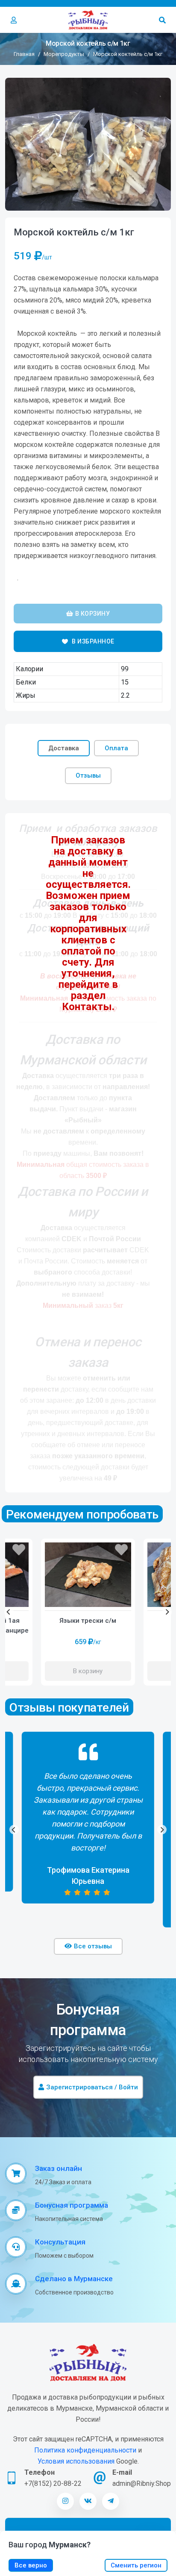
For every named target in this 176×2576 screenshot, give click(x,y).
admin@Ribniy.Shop (142, 2483)
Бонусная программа (72, 2205)
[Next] (167, 1612)
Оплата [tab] (116, 748)
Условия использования (76, 2461)
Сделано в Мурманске (74, 2279)
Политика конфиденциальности (85, 2450)
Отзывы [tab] (88, 775)
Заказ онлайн (59, 2168)
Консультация (60, 2242)
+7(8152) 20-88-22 (53, 2483)
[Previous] (9, 1612)
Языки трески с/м (88, 1621)
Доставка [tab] (64, 748)
